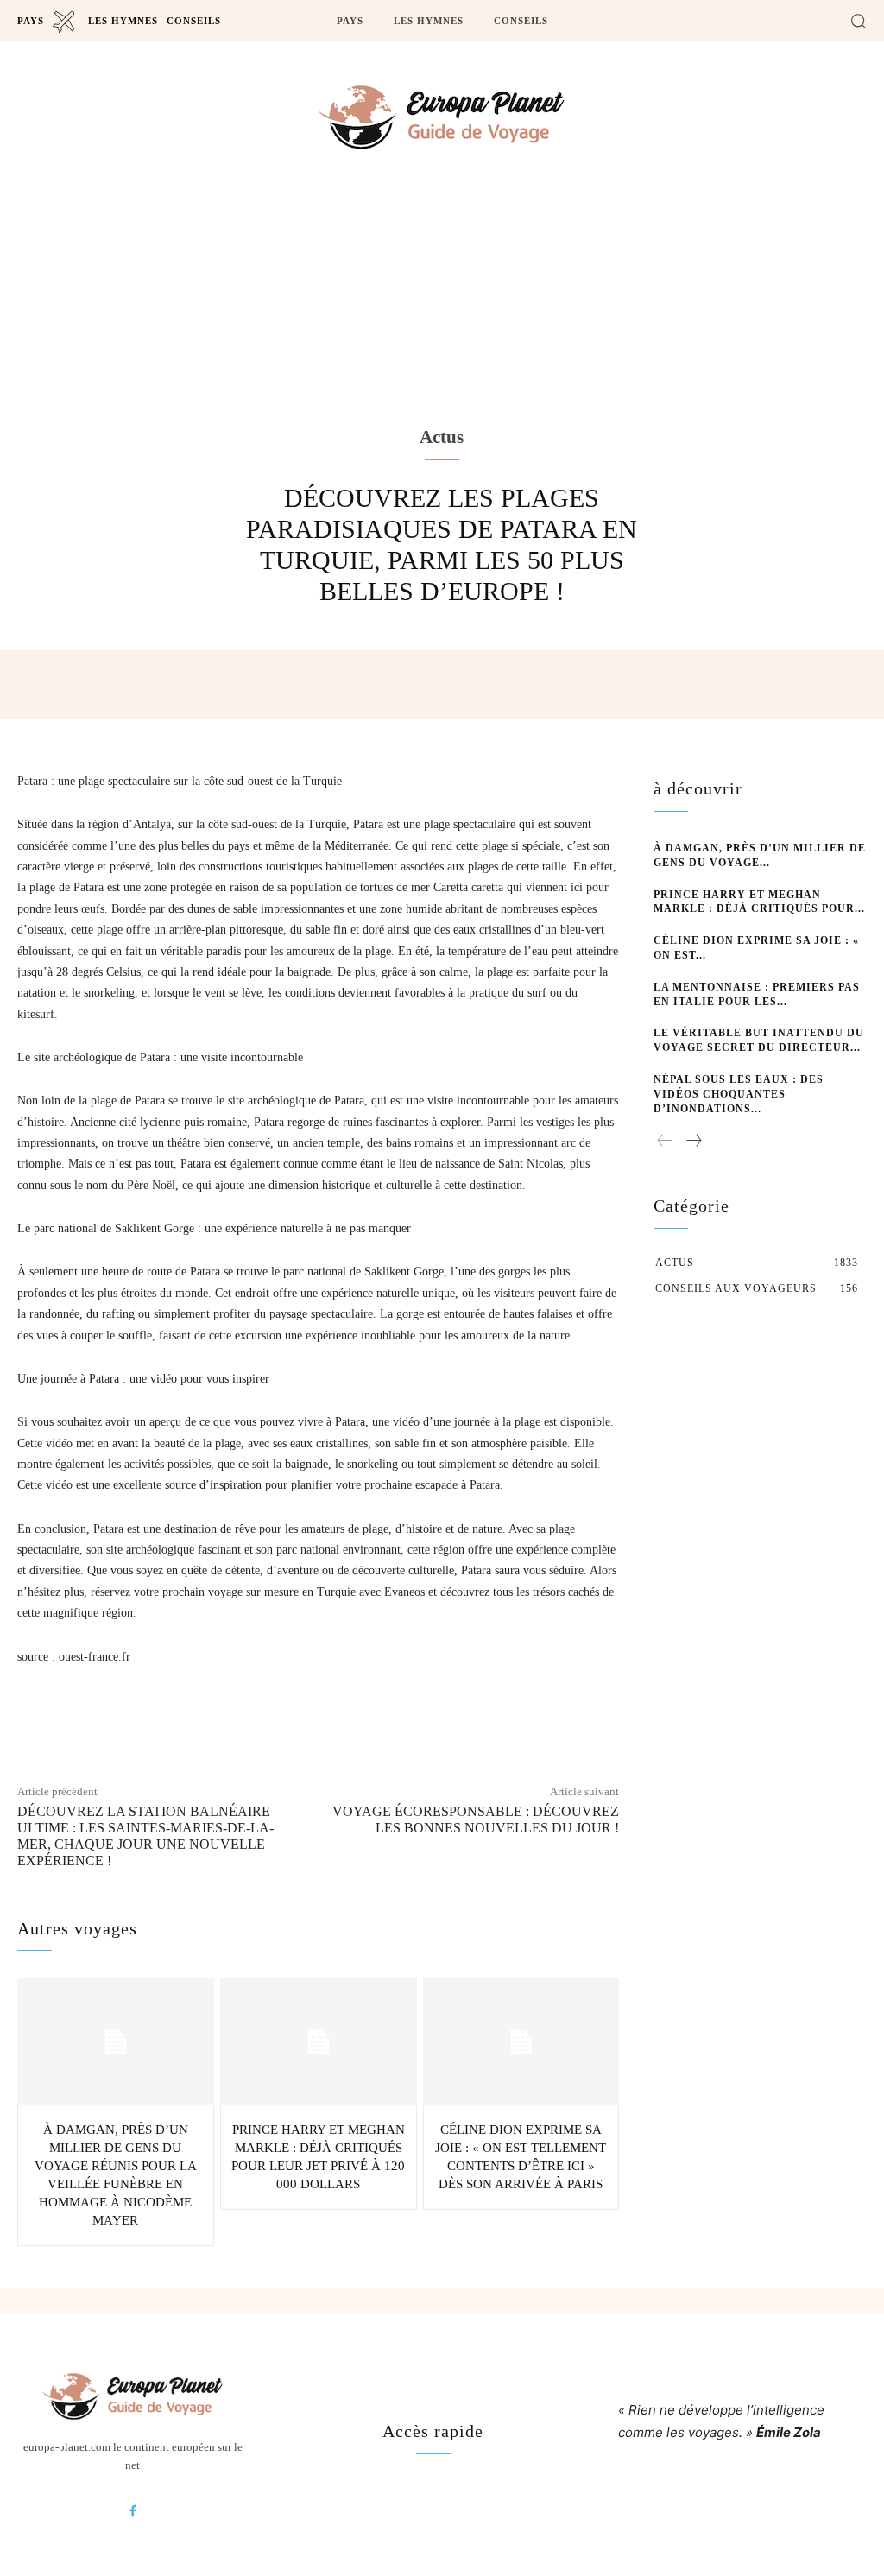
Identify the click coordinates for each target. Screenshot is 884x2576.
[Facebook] (133, 2512)
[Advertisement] (442, 329)
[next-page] (693, 1142)
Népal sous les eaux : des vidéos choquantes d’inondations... (739, 1094)
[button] (858, 21)
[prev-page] (665, 1142)
